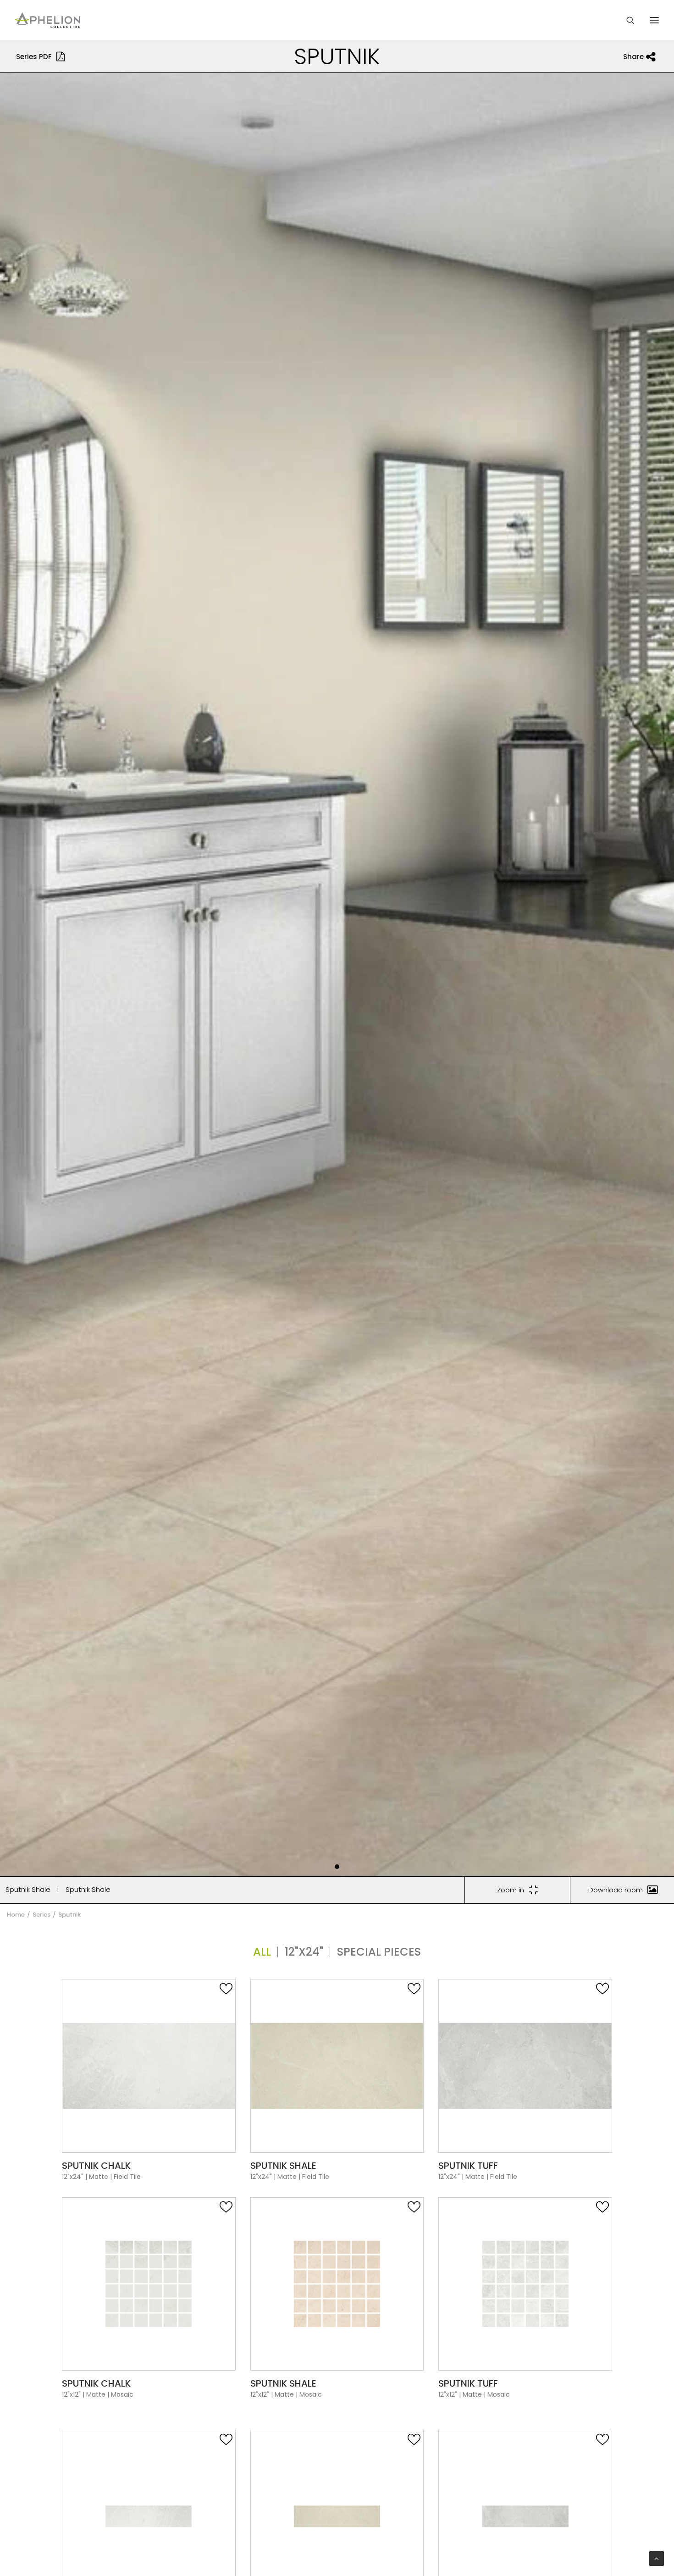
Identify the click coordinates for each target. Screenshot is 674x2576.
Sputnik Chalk (96, 2166)
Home (16, 1915)
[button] (337, 1867)
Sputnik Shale (28, 1889)
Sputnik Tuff (468, 2166)
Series (41, 1915)
